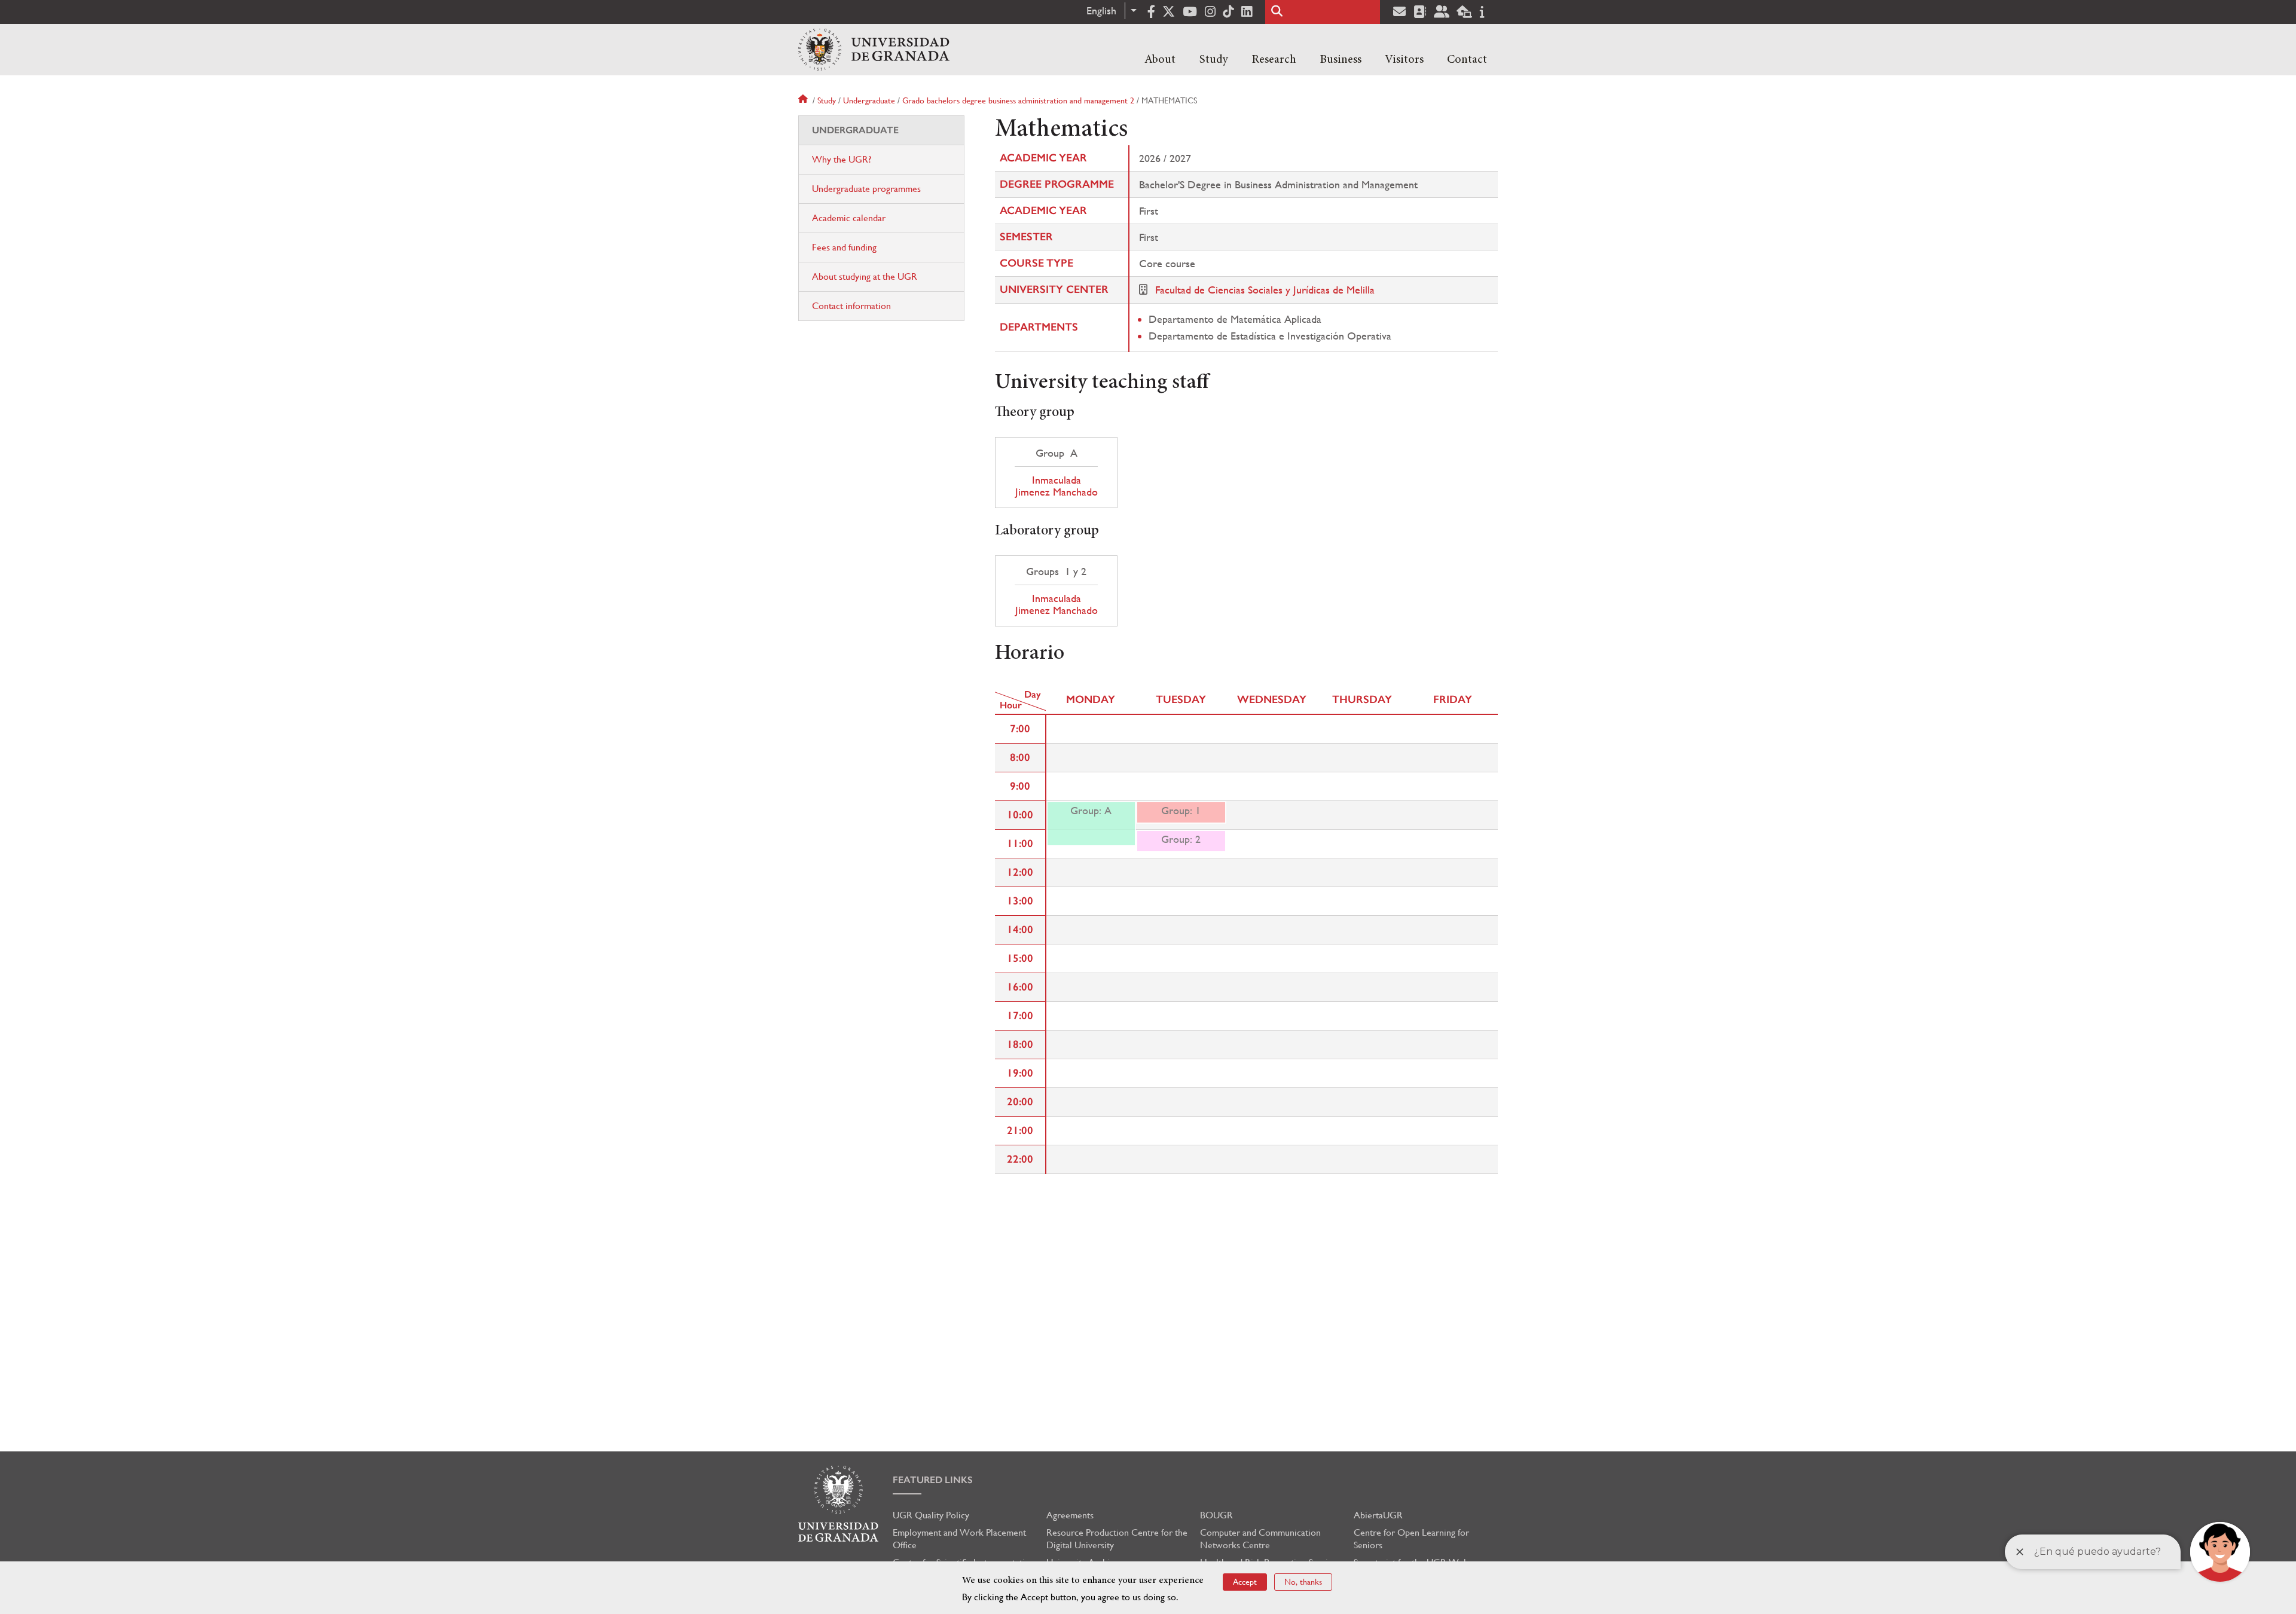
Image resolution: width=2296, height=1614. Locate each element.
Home (804, 100)
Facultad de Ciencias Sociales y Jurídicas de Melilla (1265, 290)
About (1160, 60)
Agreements (1070, 1515)
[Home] (874, 50)
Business (1341, 60)
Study (1214, 60)
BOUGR (1216, 1515)
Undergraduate (869, 100)
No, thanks (1303, 1582)
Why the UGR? (842, 159)
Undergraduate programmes (866, 189)
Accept (1245, 1582)
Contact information (851, 306)
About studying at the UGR (865, 276)
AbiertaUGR (1378, 1515)
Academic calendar (849, 218)
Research (1274, 60)
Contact (1467, 60)
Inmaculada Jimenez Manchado (1056, 486)
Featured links (933, 1480)
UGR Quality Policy (931, 1515)
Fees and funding (844, 247)
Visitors (1404, 60)
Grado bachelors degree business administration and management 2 (1018, 100)
